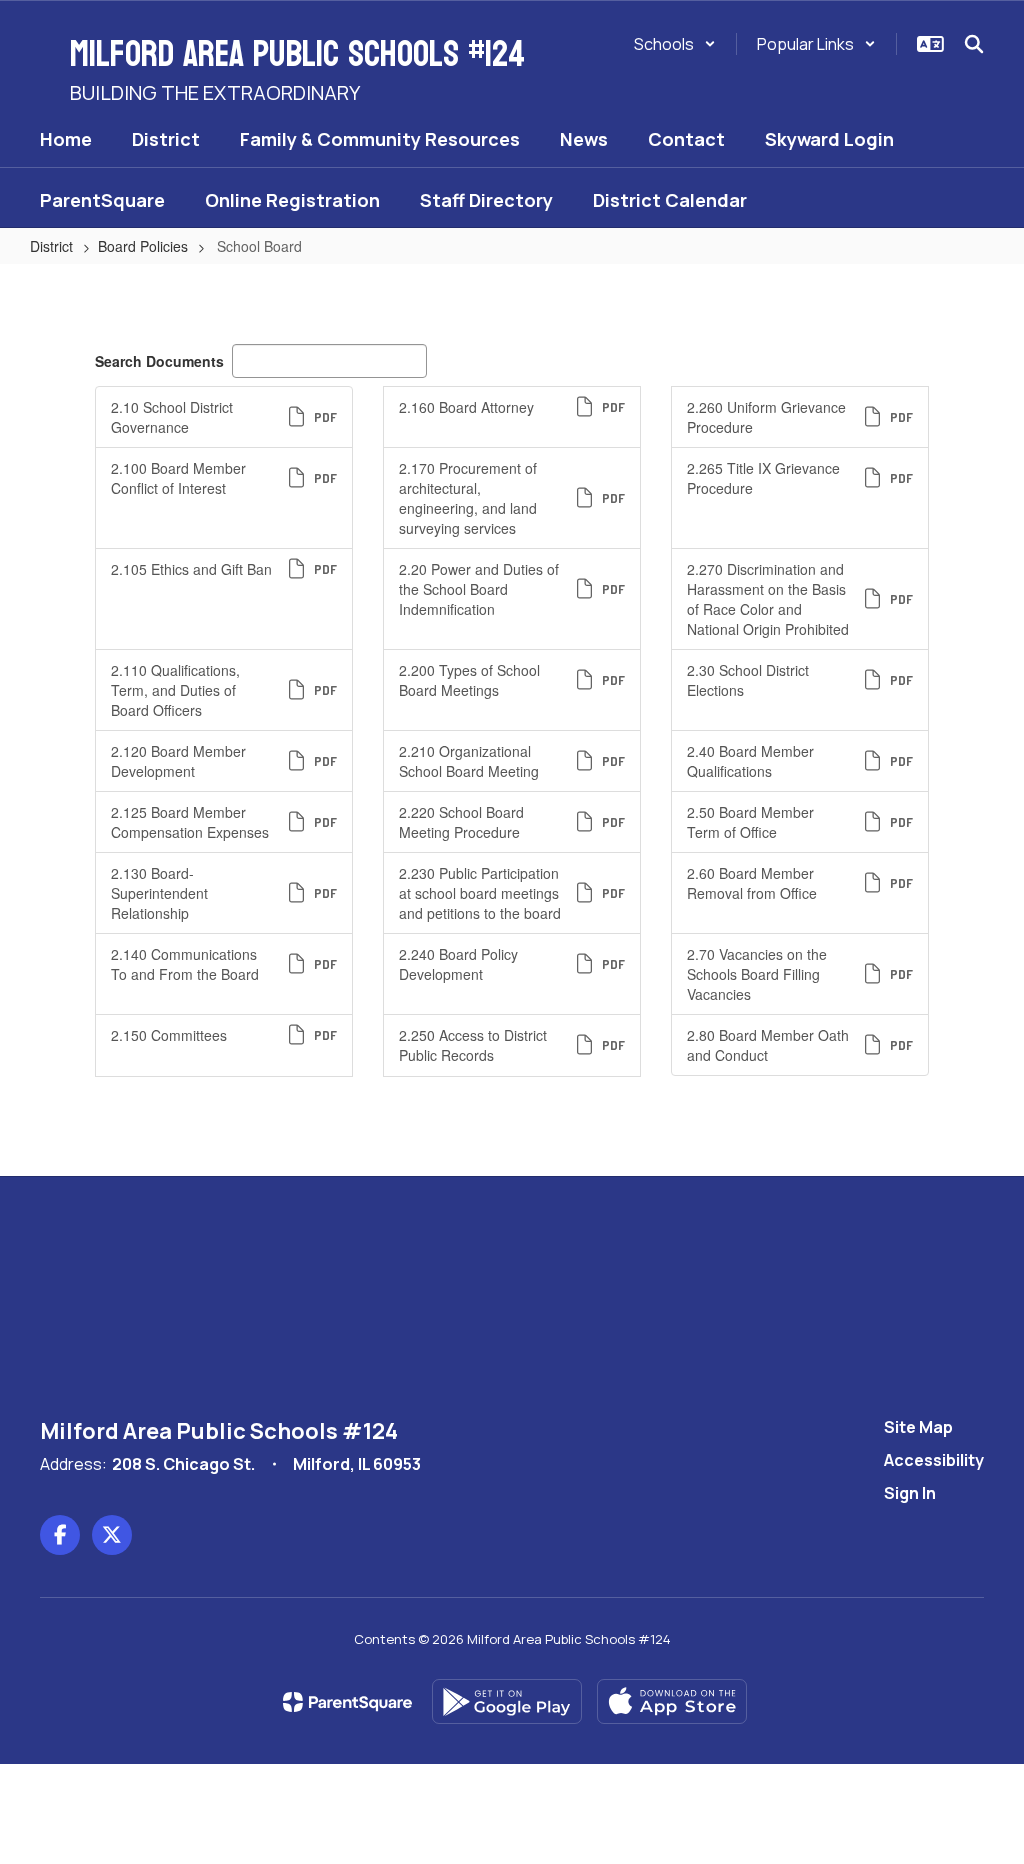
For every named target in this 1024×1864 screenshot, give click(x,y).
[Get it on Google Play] (507, 1701)
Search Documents (159, 361)
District (51, 246)
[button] (675, 44)
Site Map (918, 1427)
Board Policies (143, 246)
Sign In (910, 1493)
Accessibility (934, 1460)
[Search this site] (974, 44)
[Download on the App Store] (672, 1701)
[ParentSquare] (347, 1702)
